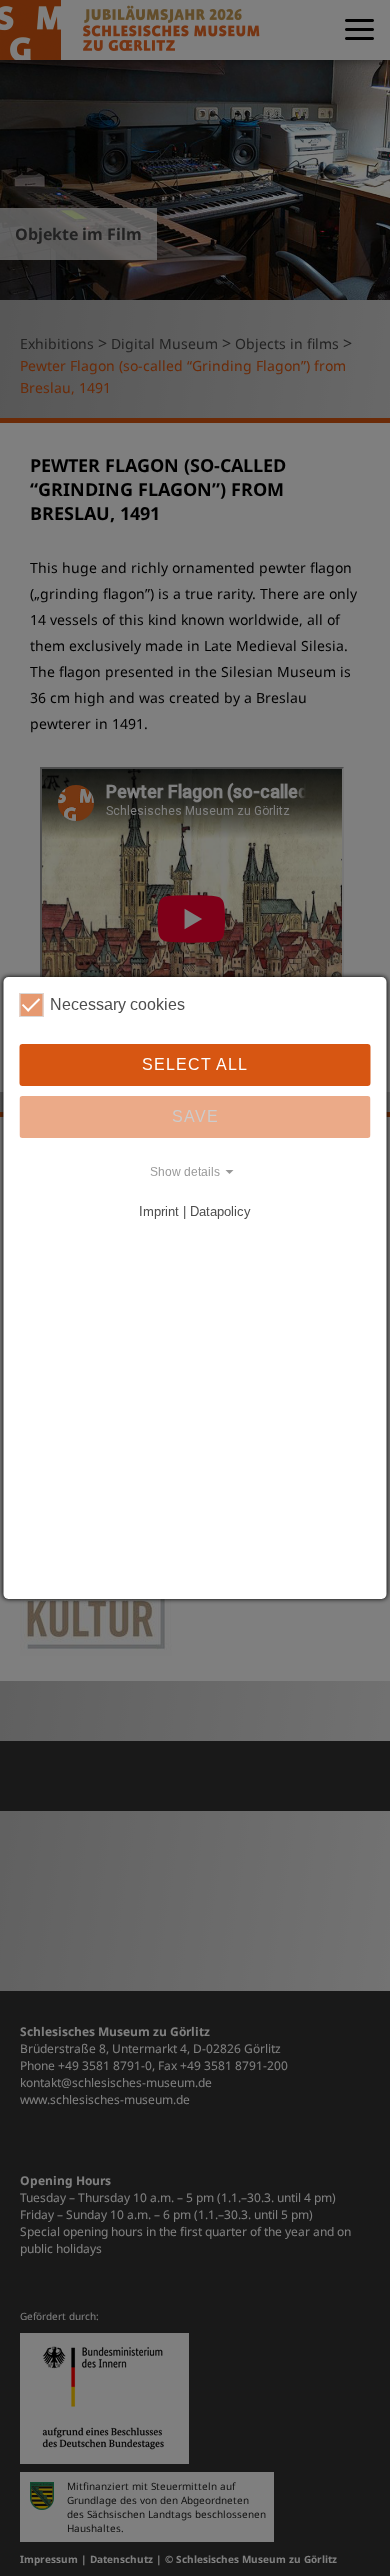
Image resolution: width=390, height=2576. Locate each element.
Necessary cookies (117, 1004)
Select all (195, 1064)
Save (195, 1116)
